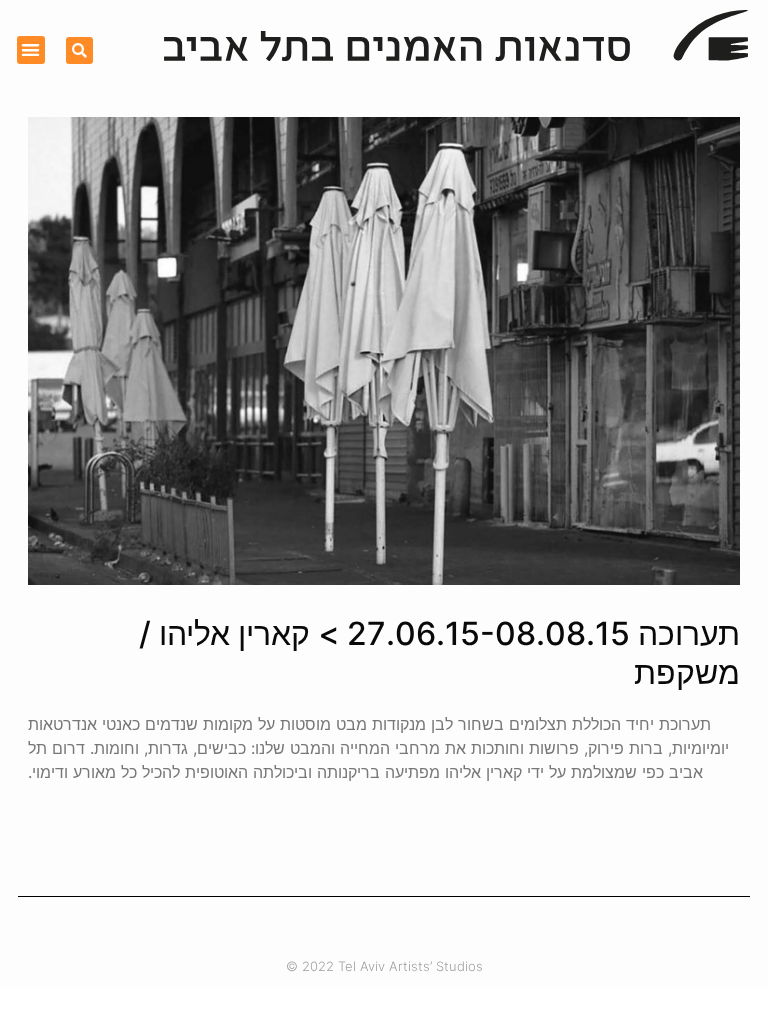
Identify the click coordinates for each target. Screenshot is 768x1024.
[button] (31, 50)
